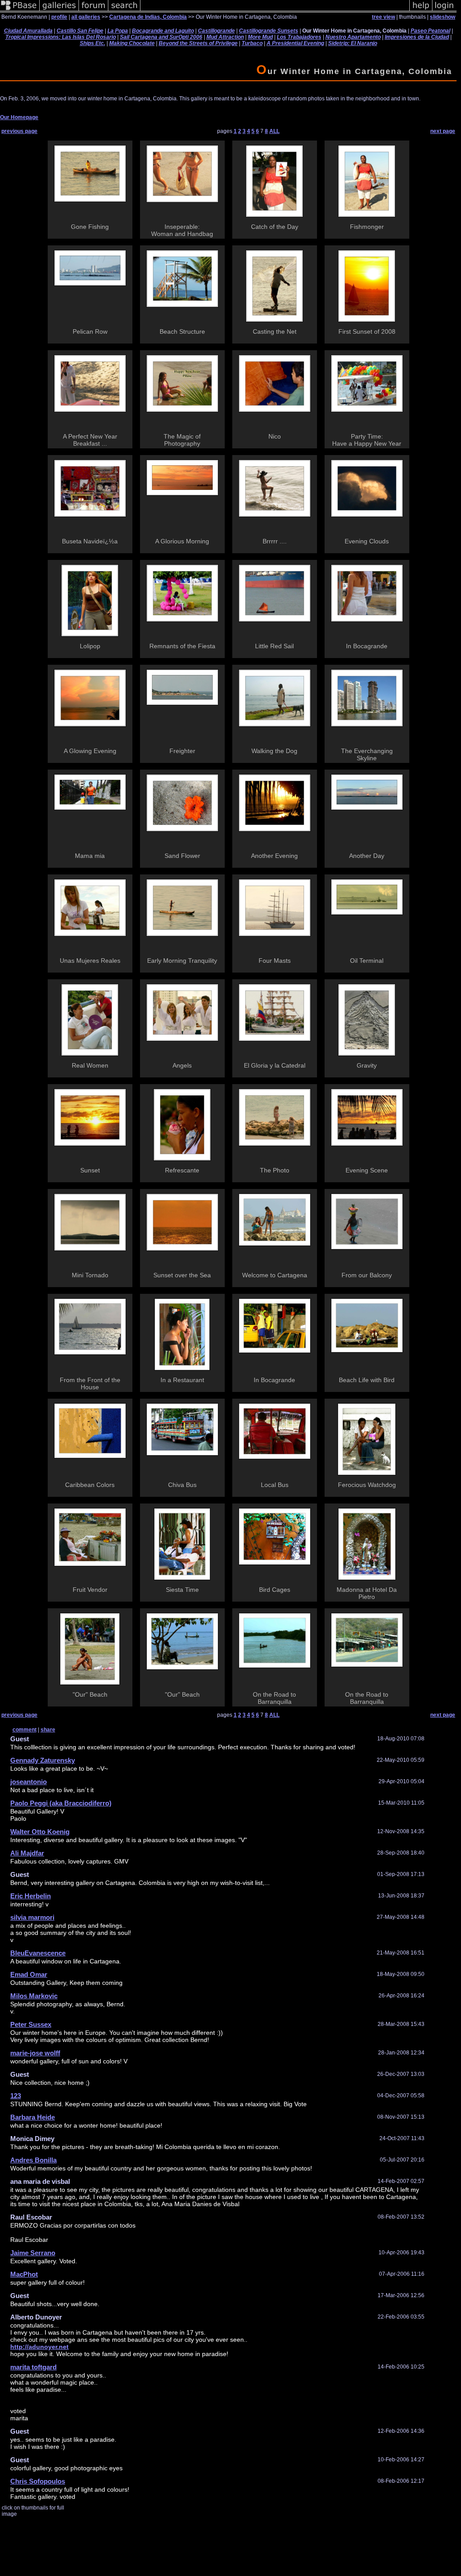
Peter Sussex (31, 2024)
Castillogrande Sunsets (269, 31)
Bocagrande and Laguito (163, 31)
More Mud (260, 37)
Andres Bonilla (33, 2160)
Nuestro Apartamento (353, 37)
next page (443, 131)
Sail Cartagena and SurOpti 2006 (161, 37)
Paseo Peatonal (430, 31)
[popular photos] (275, 11)
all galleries (86, 17)
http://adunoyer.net (39, 2347)
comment (25, 1730)
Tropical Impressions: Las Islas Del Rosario (61, 37)
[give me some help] (421, 11)
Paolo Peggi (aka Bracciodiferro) (61, 1803)
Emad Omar (29, 1974)
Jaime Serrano (33, 2253)
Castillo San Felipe (80, 31)
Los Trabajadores (299, 37)
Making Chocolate (132, 43)
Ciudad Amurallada (28, 31)
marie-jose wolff (35, 2053)
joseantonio (29, 1782)
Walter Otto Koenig (40, 1832)
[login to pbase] (445, 11)
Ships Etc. (93, 43)
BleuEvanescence (38, 1953)
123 (16, 2096)
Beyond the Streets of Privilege (198, 43)
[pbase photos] (20, 11)
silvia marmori (32, 1917)
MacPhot (24, 2274)
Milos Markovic (34, 1996)
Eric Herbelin (31, 1896)
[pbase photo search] (124, 11)
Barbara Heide (33, 2117)
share (48, 1730)
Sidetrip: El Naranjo (353, 43)
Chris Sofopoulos (38, 2481)
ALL (274, 131)
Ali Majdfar (27, 1853)
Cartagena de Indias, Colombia (148, 17)
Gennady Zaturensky (43, 1760)
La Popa (118, 31)
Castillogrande (216, 31)
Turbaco (252, 43)
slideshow (442, 17)
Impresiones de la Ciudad (417, 37)
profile (59, 17)
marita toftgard (33, 2367)
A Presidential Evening (295, 43)
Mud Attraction (225, 37)
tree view (383, 17)
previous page (19, 131)
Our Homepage (19, 117)
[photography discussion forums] (94, 11)
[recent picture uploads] (59, 11)
